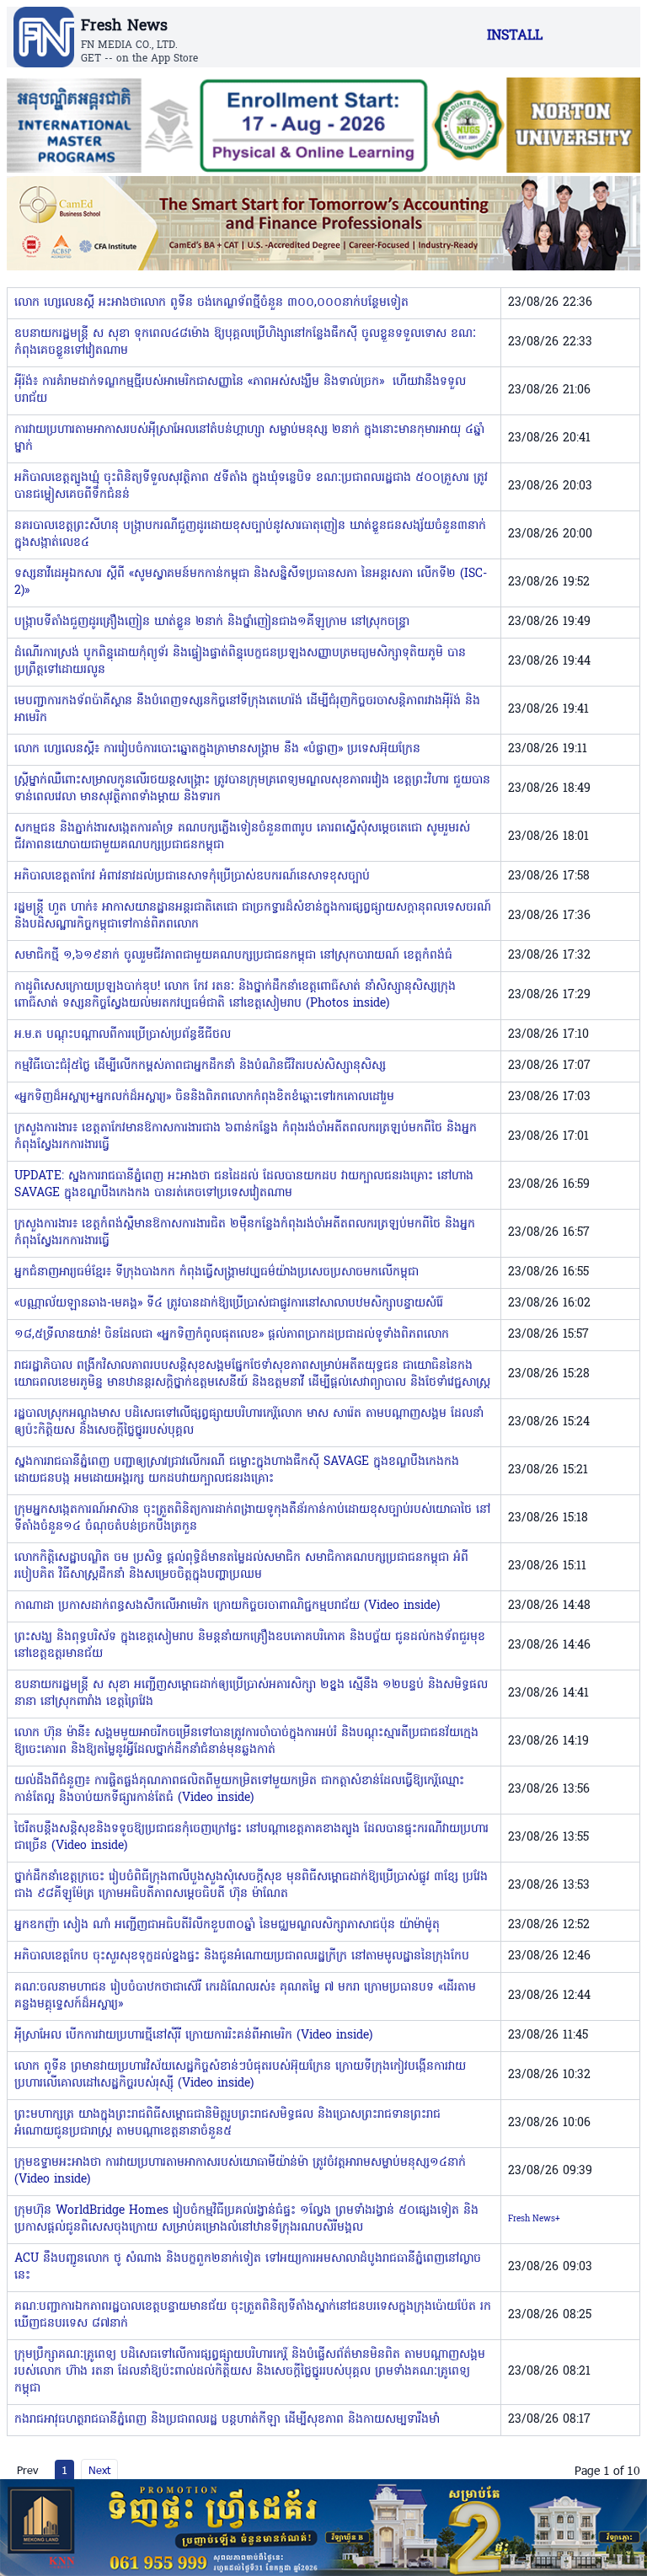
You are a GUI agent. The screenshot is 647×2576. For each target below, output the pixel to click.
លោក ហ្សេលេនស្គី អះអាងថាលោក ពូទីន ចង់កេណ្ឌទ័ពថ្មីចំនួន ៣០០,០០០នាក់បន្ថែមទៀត (211, 303)
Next (99, 2470)
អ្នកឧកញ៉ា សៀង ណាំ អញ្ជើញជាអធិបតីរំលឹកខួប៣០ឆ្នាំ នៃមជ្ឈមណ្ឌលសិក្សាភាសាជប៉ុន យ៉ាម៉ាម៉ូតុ (227, 1925)
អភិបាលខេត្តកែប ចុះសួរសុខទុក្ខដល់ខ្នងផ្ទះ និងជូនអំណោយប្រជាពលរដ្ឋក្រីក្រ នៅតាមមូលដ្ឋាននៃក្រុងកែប (242, 1956)
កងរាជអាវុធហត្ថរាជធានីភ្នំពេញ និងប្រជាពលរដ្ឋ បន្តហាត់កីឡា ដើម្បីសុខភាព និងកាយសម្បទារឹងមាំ (227, 2420)
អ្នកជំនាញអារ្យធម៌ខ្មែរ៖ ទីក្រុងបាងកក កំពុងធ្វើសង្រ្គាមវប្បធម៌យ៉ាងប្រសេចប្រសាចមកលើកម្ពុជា (217, 1272)
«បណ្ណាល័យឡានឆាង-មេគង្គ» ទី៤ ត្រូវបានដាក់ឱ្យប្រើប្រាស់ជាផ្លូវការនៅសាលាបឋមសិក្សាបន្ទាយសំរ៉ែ (229, 1304)
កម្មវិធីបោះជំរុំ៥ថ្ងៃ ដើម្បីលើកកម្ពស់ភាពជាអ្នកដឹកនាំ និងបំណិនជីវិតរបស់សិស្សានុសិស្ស (200, 1066)
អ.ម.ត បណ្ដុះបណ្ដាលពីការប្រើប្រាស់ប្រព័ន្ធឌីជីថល (123, 1035)
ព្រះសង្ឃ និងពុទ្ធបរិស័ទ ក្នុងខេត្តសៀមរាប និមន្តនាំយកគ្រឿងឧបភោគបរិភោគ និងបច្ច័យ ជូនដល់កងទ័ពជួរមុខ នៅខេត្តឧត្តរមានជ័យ (250, 1646)
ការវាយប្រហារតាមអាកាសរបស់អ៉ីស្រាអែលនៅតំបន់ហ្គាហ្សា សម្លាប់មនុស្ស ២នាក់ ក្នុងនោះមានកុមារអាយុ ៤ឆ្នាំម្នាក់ (249, 438)
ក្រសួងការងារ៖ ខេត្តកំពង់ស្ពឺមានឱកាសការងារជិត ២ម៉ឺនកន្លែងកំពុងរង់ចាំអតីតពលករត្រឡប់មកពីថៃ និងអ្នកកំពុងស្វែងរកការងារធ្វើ (245, 1233)
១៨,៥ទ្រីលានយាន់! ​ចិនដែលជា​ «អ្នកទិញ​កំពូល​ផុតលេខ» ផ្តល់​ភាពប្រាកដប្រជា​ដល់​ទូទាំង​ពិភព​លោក (232, 1335)
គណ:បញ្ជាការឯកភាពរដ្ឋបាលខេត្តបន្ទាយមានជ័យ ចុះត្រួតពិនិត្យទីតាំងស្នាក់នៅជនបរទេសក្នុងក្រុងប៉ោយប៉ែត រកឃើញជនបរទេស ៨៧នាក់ (253, 2315)
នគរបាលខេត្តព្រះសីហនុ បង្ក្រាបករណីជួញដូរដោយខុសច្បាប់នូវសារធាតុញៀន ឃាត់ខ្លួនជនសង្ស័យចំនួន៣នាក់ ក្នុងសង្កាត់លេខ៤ (250, 534)
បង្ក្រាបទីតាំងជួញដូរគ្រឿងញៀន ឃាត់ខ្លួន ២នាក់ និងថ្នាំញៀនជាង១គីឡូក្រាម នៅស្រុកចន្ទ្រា (212, 622)
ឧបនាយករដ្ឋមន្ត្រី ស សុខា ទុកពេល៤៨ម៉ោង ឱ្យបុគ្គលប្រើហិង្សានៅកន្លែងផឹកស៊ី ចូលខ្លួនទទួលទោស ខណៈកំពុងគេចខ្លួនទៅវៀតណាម (245, 342)
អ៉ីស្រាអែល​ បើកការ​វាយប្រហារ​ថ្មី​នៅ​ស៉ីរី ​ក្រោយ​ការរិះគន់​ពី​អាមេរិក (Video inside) (193, 2036)
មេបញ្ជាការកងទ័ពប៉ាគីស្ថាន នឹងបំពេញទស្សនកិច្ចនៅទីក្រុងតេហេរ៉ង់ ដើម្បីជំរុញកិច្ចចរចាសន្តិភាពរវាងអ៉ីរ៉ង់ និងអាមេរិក (247, 710)
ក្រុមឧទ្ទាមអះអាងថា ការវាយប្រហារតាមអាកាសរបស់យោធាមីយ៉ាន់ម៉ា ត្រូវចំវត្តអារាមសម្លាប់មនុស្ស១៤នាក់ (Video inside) (240, 2171)
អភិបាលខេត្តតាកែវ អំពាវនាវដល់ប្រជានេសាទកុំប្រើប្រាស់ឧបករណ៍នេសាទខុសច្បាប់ (192, 876)
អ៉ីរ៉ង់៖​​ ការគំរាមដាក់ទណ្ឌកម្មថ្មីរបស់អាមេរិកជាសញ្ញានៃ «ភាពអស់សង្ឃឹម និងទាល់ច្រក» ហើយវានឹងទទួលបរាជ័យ (240, 390)
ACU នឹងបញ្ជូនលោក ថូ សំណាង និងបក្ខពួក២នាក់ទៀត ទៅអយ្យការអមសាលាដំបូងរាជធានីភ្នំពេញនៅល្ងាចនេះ (248, 2267)
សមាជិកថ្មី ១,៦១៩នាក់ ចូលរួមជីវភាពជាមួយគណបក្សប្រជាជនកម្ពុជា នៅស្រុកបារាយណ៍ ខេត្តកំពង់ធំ (233, 956)
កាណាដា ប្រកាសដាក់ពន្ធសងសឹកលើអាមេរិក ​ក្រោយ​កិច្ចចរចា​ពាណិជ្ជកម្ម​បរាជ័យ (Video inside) (227, 1606)
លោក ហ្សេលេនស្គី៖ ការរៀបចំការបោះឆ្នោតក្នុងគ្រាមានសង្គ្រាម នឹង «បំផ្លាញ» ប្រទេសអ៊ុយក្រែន (217, 749)
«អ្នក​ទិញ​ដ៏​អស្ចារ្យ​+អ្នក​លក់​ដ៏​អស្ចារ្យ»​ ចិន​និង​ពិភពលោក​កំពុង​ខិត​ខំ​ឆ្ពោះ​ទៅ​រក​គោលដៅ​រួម (204, 1097)
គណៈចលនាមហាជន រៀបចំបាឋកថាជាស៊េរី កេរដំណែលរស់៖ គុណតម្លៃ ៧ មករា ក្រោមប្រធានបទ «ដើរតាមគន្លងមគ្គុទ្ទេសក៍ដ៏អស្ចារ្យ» (245, 1996)
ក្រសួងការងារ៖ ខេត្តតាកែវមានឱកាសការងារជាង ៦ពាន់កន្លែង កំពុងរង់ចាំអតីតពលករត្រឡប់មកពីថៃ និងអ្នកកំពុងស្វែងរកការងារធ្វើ (246, 1137)
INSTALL (515, 36)
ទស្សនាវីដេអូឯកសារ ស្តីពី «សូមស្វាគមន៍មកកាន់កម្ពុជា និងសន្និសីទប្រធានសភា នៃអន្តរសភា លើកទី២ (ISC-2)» (251, 583)
